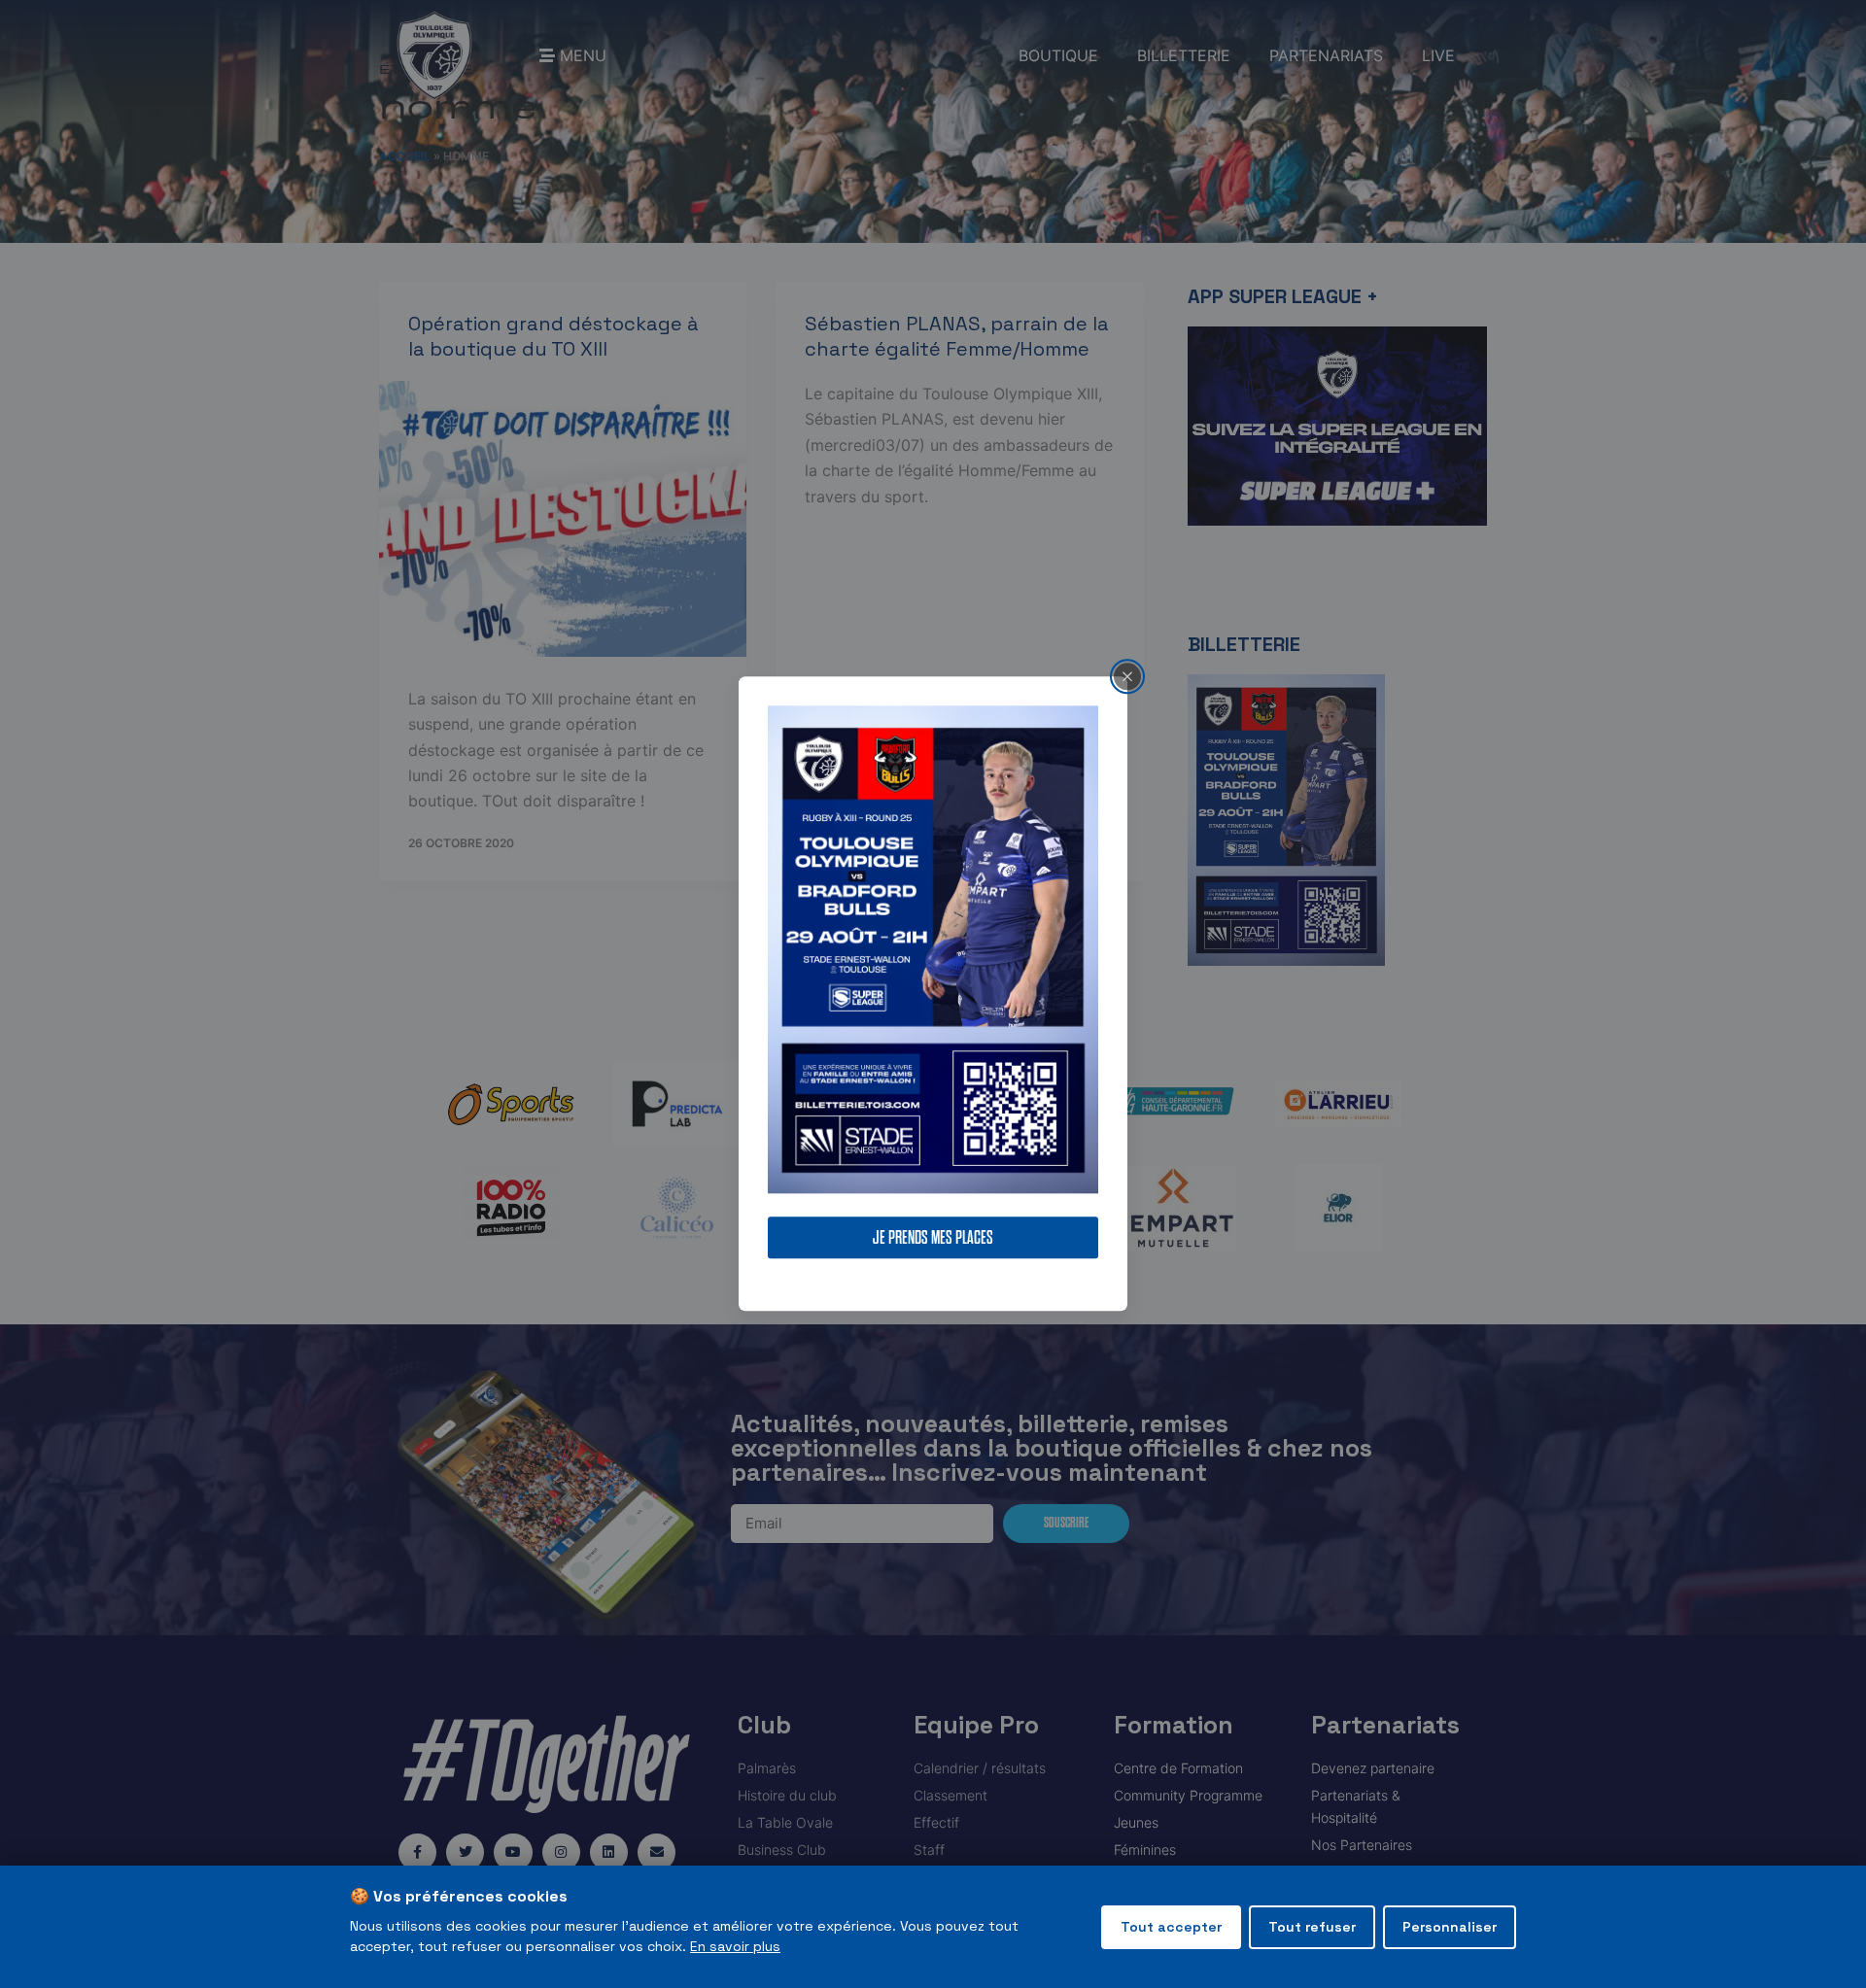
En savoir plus (735, 1946)
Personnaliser (1450, 1927)
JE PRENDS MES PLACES (933, 1238)
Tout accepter (1171, 1927)
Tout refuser (1312, 1927)
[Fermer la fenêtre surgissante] (1127, 676)
